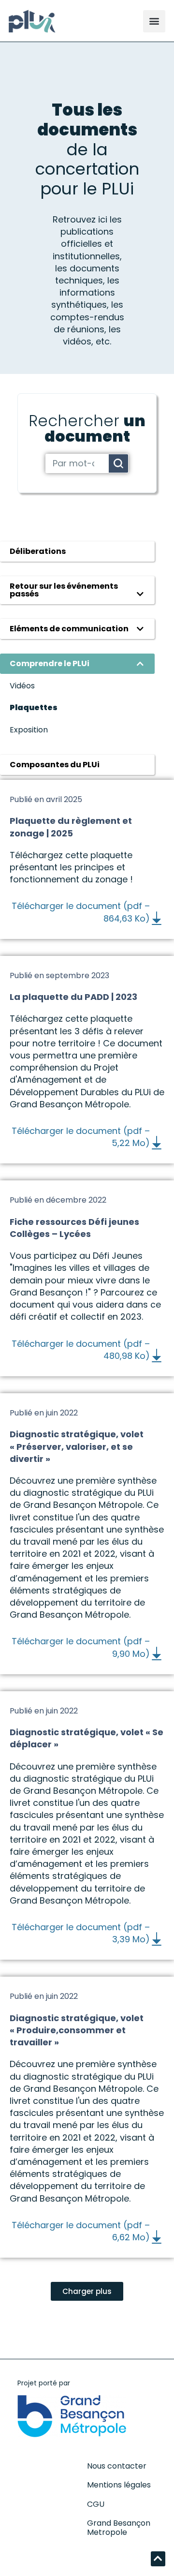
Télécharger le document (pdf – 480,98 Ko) (81, 1350)
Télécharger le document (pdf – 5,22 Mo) (81, 1137)
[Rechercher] (118, 463)
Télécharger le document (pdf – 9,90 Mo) (81, 1647)
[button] (154, 21)
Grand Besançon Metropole (119, 2528)
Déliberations (38, 551)
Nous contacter (117, 2466)
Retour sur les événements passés (64, 590)
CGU (96, 2504)
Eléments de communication (69, 629)
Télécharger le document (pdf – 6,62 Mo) (81, 2231)
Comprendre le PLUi (50, 663)
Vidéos (22, 686)
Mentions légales (119, 2485)
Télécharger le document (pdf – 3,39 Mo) (81, 1933)
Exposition (29, 730)
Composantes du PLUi (55, 765)
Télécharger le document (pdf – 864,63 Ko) (81, 912)
